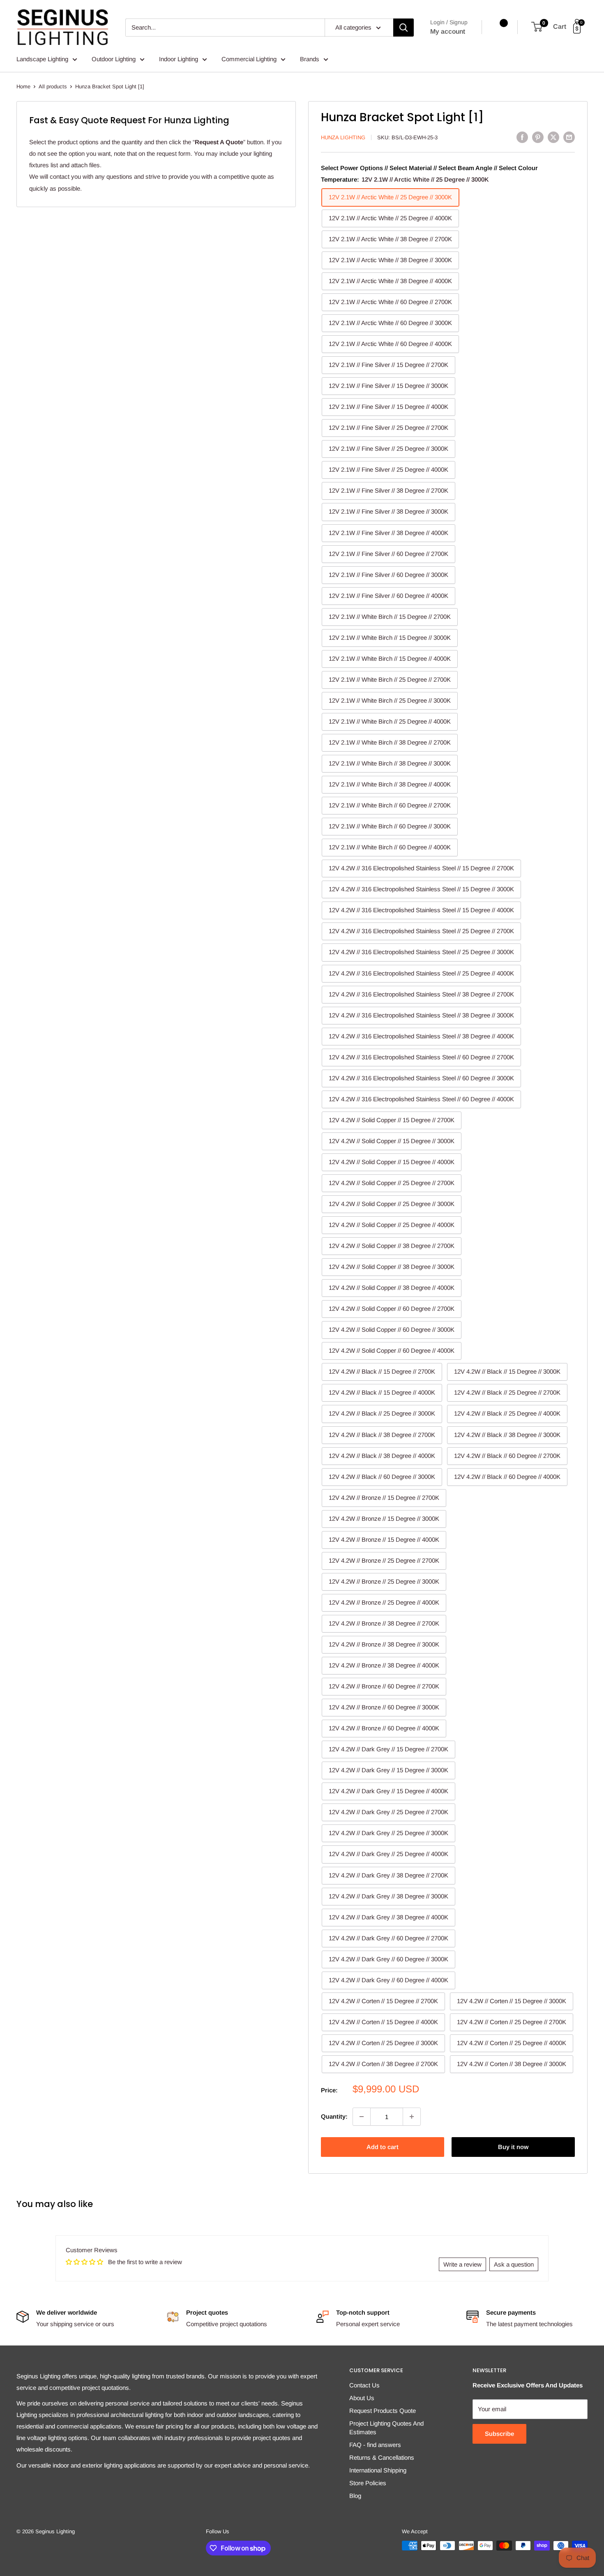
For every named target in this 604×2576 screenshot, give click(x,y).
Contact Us (364, 2385)
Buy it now (513, 2147)
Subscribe (499, 2434)
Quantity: (334, 2116)
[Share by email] (569, 137)
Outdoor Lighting (114, 59)
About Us (362, 2398)
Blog (355, 2496)
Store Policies (368, 2483)
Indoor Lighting (179, 59)
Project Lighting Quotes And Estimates (386, 2428)
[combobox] (225, 28)
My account (448, 31)
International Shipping (378, 2470)
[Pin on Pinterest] (538, 137)
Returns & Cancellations (382, 2457)
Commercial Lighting (249, 59)
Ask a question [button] (514, 2264)
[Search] (403, 28)
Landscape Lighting (42, 59)
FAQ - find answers (375, 2445)
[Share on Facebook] (522, 137)
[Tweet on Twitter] (553, 137)
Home (23, 86)
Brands (310, 59)
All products (53, 86)
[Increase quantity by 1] (412, 2117)
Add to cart (383, 2147)
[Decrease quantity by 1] (362, 2117)
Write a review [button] (462, 2264)
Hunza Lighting (343, 137)
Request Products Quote (383, 2411)
